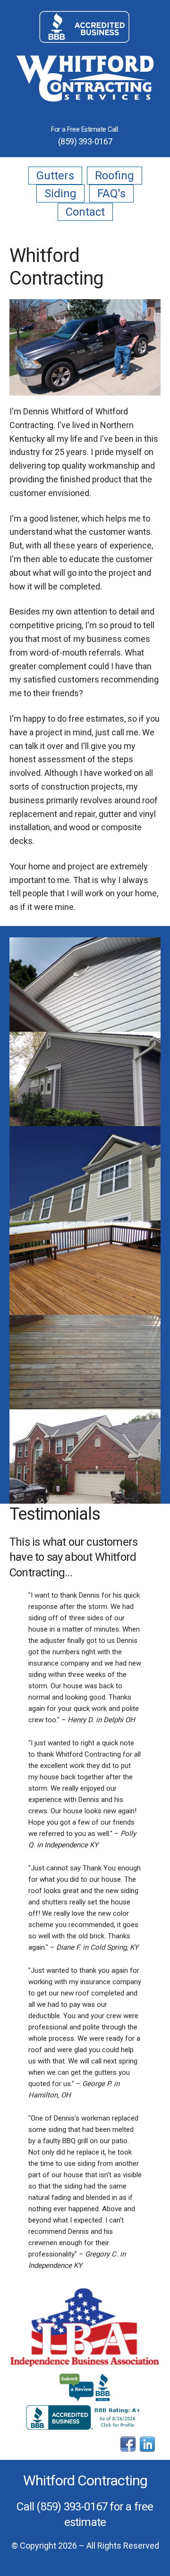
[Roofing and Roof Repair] (85, 1456)
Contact (85, 212)
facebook (128, 2444)
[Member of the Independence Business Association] (85, 2328)
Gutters (55, 176)
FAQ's (111, 194)
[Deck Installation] (85, 1268)
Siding (60, 194)
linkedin (147, 2444)
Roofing (115, 176)
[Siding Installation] (85, 985)
